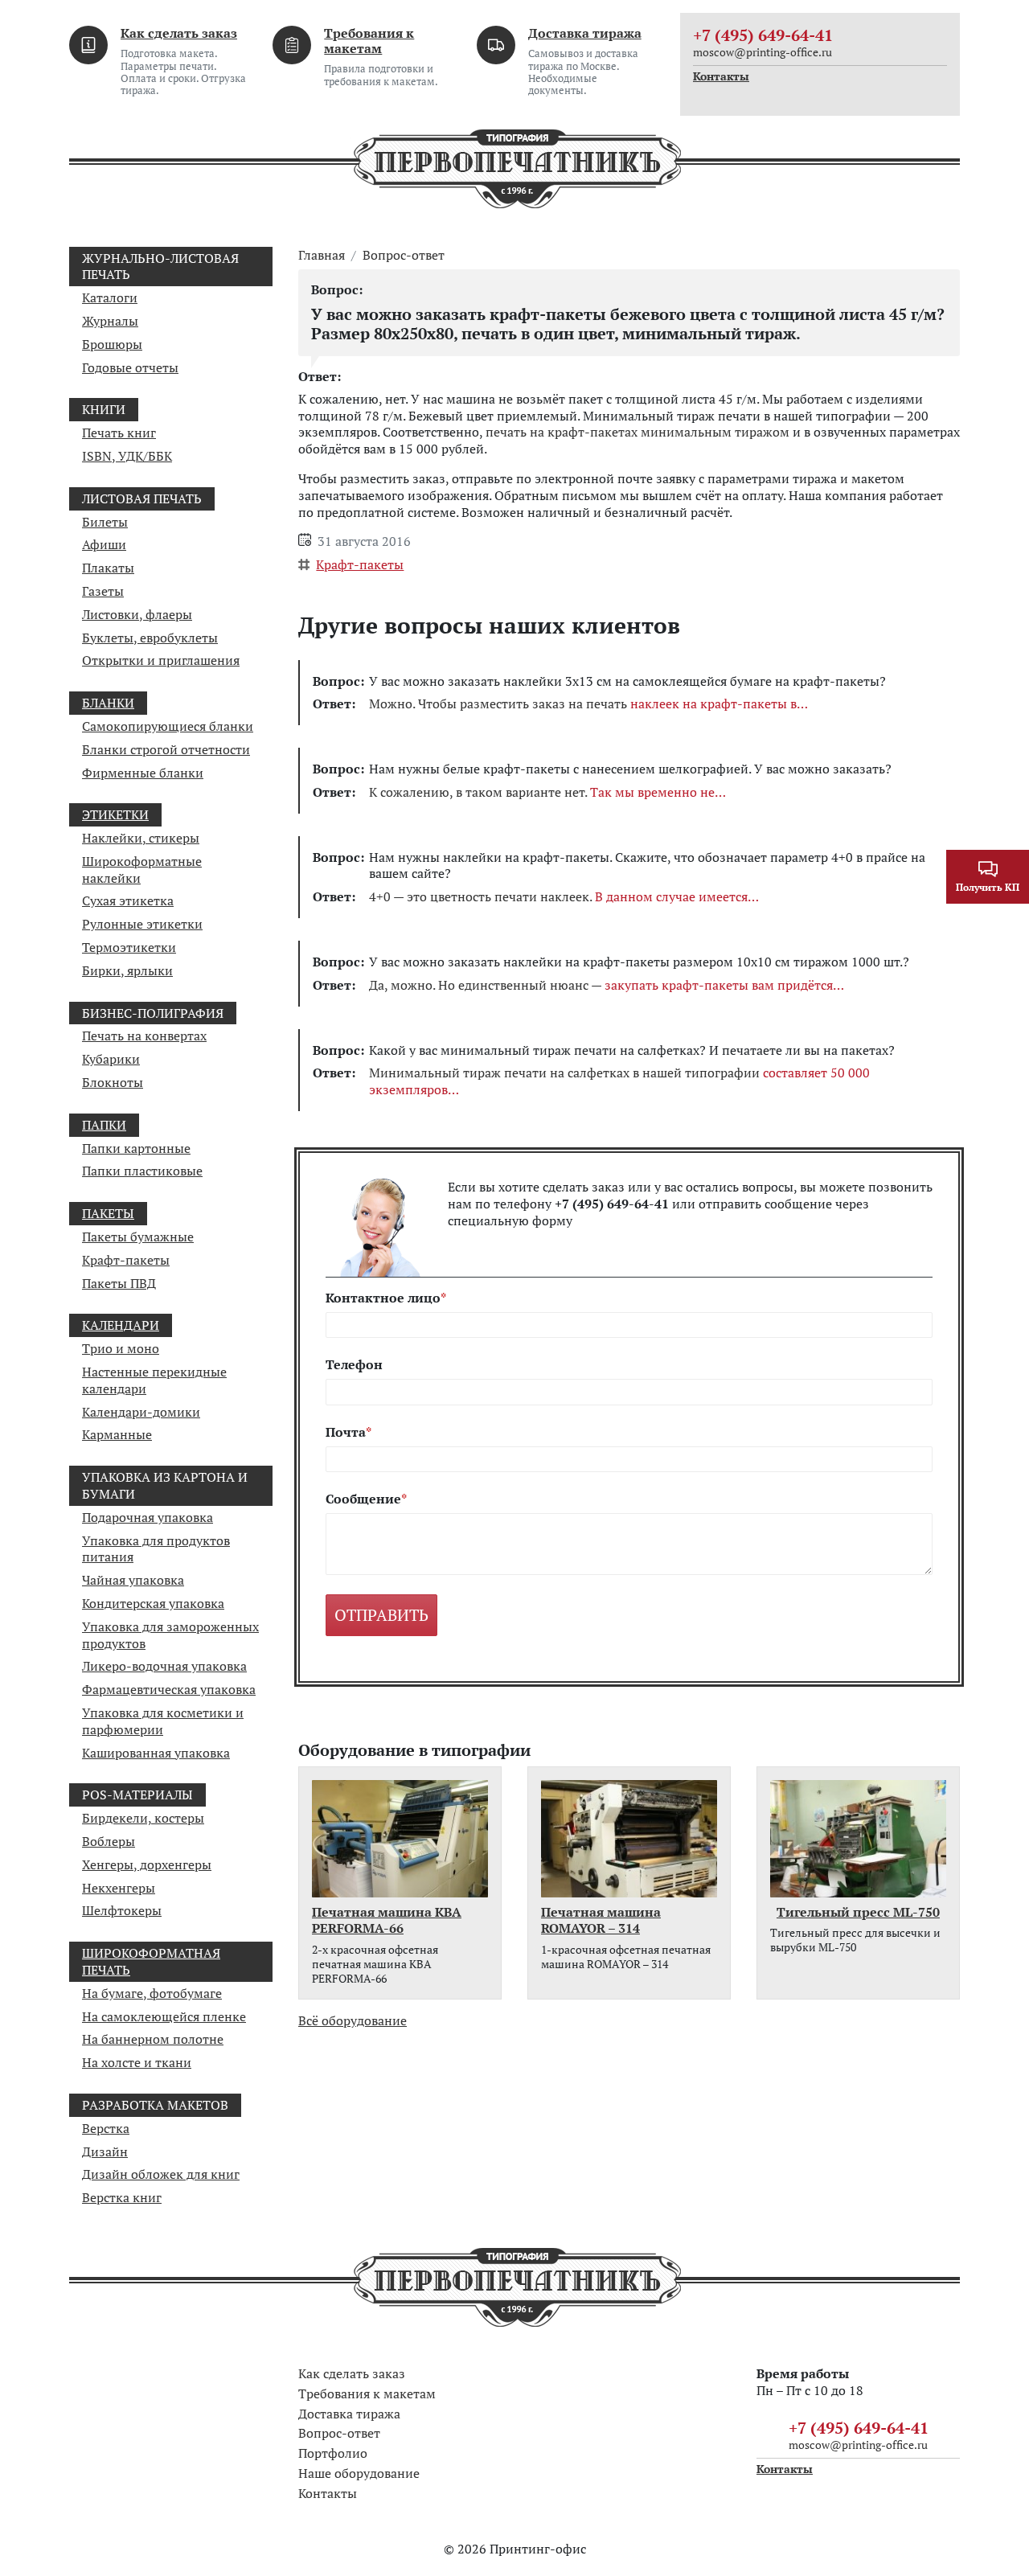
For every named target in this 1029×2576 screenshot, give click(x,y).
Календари (121, 1325)
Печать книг (119, 433)
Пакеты (108, 1213)
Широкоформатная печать (151, 1961)
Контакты (721, 76)
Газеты (103, 591)
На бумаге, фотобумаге (152, 1993)
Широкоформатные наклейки (142, 870)
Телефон (354, 1365)
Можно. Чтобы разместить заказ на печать (583, 704)
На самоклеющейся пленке (164, 2016)
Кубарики (111, 1059)
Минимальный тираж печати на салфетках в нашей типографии (619, 1081)
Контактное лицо (383, 1298)
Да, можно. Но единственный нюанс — (601, 985)
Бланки (108, 703)
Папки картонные (136, 1148)
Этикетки (115, 814)
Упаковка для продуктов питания (156, 1549)
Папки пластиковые (142, 1171)
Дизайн (105, 2151)
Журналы (110, 321)
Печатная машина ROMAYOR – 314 (601, 1921)
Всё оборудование (353, 2020)
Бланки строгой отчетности (166, 749)
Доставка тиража (585, 33)
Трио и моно (121, 1348)
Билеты (105, 522)
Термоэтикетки (129, 947)
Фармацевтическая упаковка (169, 1689)
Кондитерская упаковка (153, 1603)
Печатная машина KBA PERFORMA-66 (387, 1921)
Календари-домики (141, 1412)
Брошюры (112, 344)
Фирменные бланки (143, 773)
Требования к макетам (369, 41)
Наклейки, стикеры (141, 838)
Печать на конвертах (144, 1036)
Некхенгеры (119, 1888)
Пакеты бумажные (138, 1237)
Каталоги (110, 297)
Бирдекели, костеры (143, 1818)
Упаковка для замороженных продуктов (170, 1635)
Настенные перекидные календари (154, 1380)
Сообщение (363, 1499)
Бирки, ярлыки (127, 970)
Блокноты (113, 1082)
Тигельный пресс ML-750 (858, 1912)
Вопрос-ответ (404, 255)
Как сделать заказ (179, 33)
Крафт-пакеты (126, 1260)
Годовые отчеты (130, 367)
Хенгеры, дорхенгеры (147, 1864)
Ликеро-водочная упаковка (164, 1666)
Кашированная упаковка (156, 1753)
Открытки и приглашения (161, 660)
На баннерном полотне (153, 2039)
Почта (346, 1432)
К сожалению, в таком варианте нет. (542, 792)
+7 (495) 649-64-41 (763, 35)
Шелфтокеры (122, 1910)
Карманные (117, 1434)
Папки (104, 1125)
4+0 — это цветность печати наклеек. (558, 897)
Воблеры (109, 1841)
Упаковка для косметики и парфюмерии (163, 1721)
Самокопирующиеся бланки (168, 726)
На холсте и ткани (137, 2062)
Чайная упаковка (133, 1580)
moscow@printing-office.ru (763, 52)
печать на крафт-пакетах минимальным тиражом (637, 432)
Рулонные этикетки (142, 924)
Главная (322, 255)
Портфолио (333, 2453)
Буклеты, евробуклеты (150, 638)
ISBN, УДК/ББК (127, 456)
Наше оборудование (359, 2473)
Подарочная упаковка (148, 1517)
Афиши (104, 544)
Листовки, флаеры (137, 614)
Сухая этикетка (128, 900)
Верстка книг (122, 2197)
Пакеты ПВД (119, 1283)
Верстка (106, 2128)
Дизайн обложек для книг (161, 2174)
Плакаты (108, 568)
